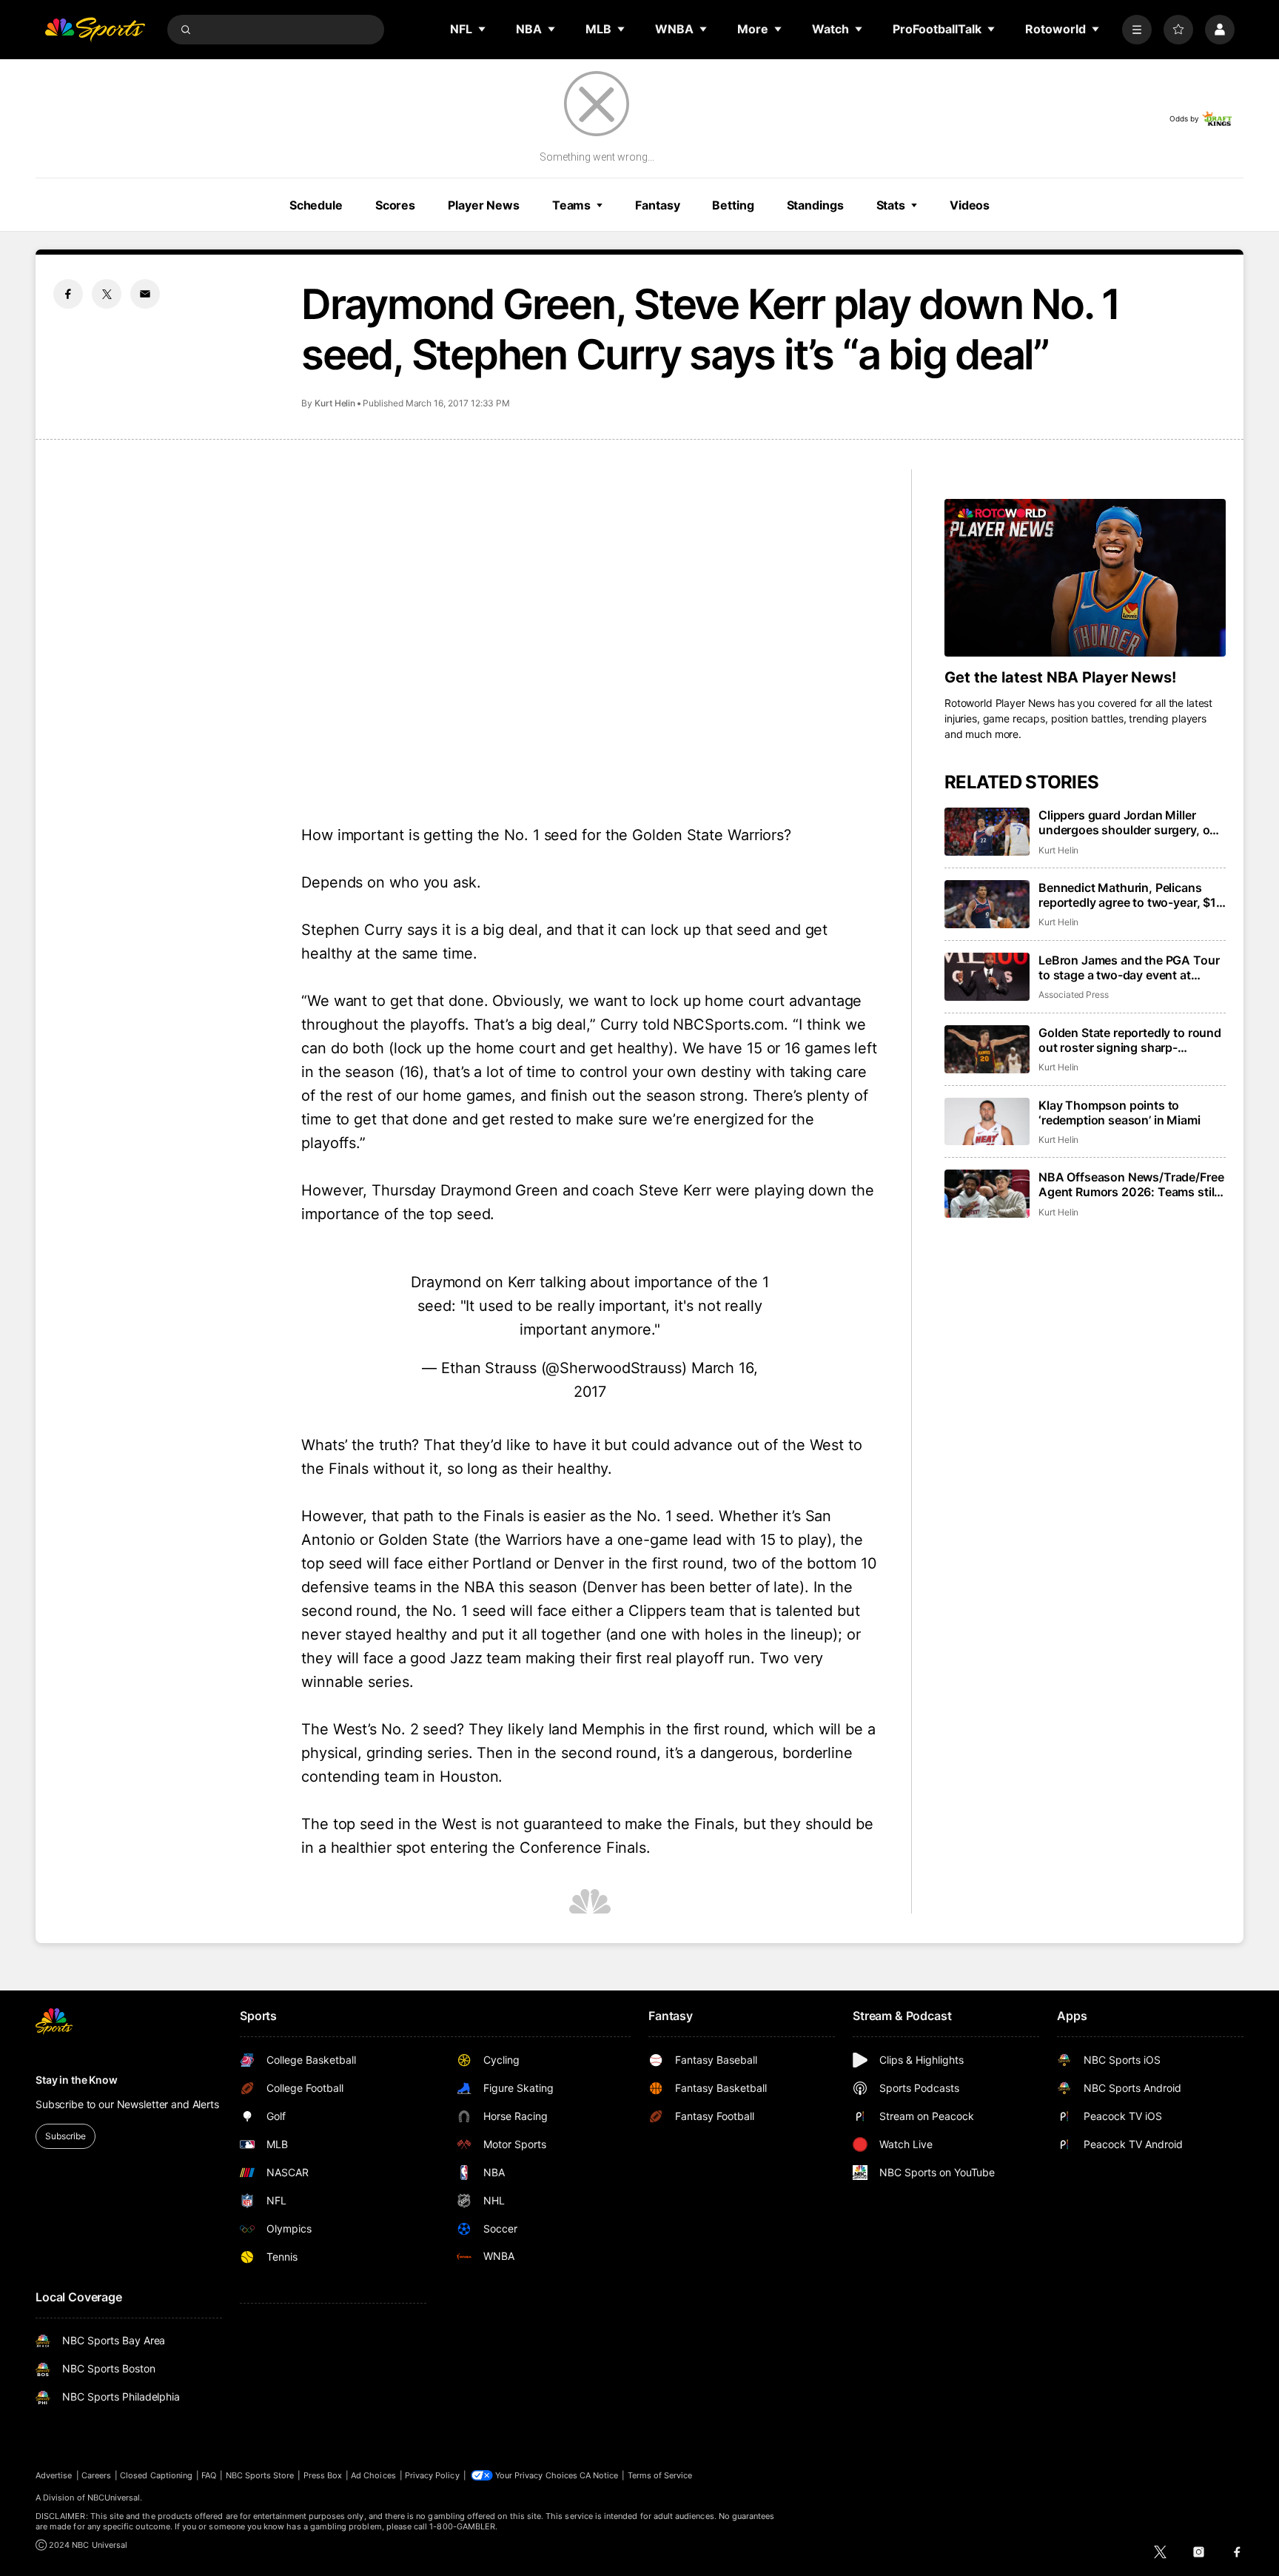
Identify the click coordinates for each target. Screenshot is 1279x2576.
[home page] (95, 30)
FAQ (209, 2475)
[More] (1137, 30)
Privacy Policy (432, 2475)
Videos (970, 205)
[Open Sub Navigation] (483, 29)
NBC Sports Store (260, 2475)
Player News (484, 205)
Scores (395, 205)
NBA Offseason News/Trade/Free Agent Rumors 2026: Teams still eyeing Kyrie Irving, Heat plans (1131, 1184)
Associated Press (1074, 994)
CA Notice (599, 2475)
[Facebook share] (68, 294)
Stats (891, 205)
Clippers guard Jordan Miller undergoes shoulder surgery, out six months (1130, 822)
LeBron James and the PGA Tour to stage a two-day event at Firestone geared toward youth (1129, 967)
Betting (733, 205)
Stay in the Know (77, 2080)
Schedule (316, 205)
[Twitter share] (107, 294)
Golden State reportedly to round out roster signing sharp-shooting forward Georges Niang (1130, 1040)
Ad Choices (373, 2475)
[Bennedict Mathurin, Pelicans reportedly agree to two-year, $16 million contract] (987, 904)
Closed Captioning (156, 2475)
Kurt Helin (335, 403)
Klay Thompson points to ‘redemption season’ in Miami (1119, 1113)
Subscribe (66, 2136)
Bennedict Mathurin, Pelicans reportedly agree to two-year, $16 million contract (1131, 895)
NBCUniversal (114, 2498)
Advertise (54, 2475)
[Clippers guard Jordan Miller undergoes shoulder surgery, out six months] (987, 832)
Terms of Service (660, 2475)
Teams (571, 205)
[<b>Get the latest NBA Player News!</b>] (1085, 578)
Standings (815, 205)
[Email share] (145, 294)
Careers (96, 2475)
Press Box (323, 2475)
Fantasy (657, 205)
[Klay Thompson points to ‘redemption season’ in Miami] (987, 1122)
